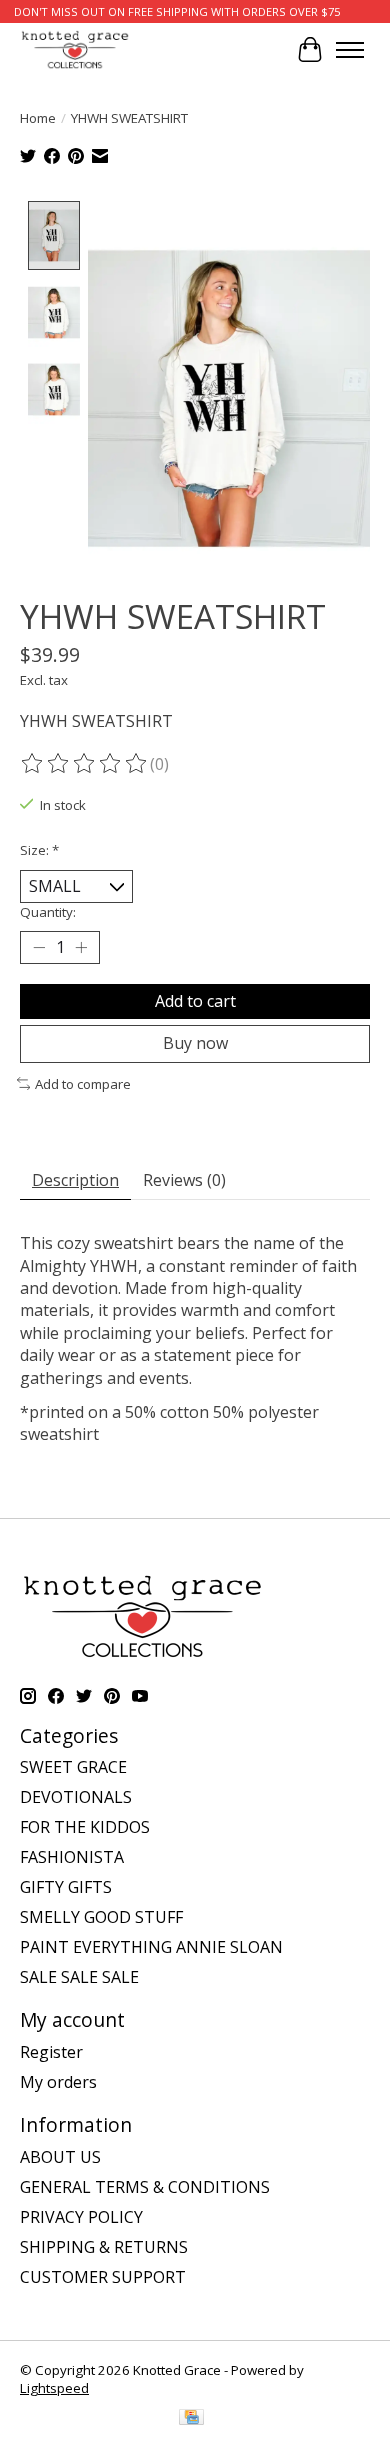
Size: (39, 850)
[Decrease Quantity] (39, 948)
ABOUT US (60, 2157)
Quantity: (48, 912)
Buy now (195, 1043)
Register (51, 2052)
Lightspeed (54, 2388)
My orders (58, 2082)
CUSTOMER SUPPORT (103, 2277)
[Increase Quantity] (81, 948)
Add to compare (83, 1084)
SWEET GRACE (73, 1767)
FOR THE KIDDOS (85, 1827)
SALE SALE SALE (79, 1977)
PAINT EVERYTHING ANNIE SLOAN (151, 1947)
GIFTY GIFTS (66, 1887)
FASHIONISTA (72, 1857)
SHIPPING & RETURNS (104, 2247)
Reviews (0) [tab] (184, 1180)
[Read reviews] (85, 764)
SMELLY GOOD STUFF (101, 1917)
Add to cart (195, 1001)
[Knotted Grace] (75, 49)
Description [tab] (75, 1180)
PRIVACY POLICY (81, 2217)
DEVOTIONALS (76, 1797)
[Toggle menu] (350, 50)
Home (38, 118)
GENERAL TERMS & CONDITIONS (145, 2187)
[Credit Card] (191, 2419)
